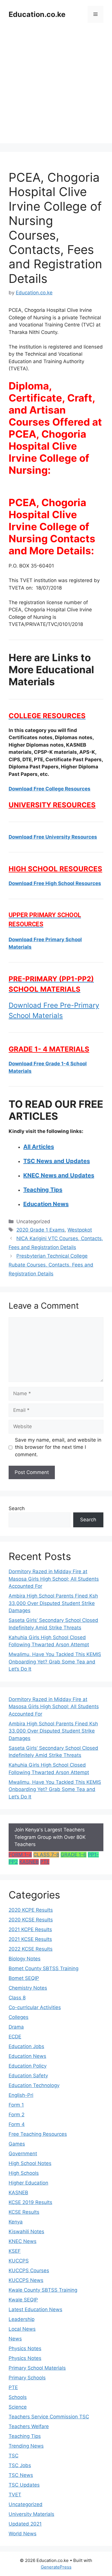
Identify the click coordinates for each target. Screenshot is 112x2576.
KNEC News (23, 2241)
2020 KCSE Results (31, 1920)
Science (18, 2407)
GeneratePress (56, 2567)
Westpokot (80, 1230)
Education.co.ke (37, 14)
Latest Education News (35, 2309)
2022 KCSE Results (31, 1949)
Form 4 (17, 2124)
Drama (16, 2027)
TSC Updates (24, 2485)
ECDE (15, 2037)
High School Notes (30, 2163)
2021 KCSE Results (30, 1939)
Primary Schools (27, 2378)
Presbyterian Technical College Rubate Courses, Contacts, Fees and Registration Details (51, 1265)
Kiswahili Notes (26, 2232)
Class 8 (17, 1998)
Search (17, 1508)
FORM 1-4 (20, 1855)
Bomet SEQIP (24, 1978)
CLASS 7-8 (46, 1855)
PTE (45, 1862)
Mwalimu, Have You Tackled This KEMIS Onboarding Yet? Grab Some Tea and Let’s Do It (55, 1662)
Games (17, 2144)
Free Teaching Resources (38, 2134)
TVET (15, 2495)
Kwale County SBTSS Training (43, 2290)
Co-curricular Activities (35, 2007)
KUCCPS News (26, 2280)
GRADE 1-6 (74, 1855)
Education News (27, 2056)
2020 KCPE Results (31, 1910)
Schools (18, 2397)
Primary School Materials (37, 2368)
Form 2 (17, 2115)
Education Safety (28, 2076)
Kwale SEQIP (23, 2300)
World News (23, 2534)
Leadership (22, 2319)
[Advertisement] (56, 87)
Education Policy (28, 2066)
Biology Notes (25, 1959)
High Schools (24, 2173)
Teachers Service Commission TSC (49, 2417)
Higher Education (28, 2183)
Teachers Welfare (29, 2426)
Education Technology (34, 2085)
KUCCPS (19, 2261)
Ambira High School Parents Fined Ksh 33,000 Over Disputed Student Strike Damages (53, 1603)
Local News (22, 2329)
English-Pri (21, 2095)
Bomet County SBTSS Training (44, 1968)
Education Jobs (26, 2046)
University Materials (31, 2514)
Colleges (19, 2017)
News (15, 2339)
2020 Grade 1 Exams (40, 1230)
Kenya (16, 2222)
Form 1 (16, 2105)
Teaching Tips (25, 2436)
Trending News (26, 2446)
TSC (13, 2456)
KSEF (15, 2251)
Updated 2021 (25, 2524)
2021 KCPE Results (30, 1929)
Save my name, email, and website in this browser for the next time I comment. (58, 1447)
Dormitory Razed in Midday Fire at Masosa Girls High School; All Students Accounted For (54, 1579)
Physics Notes (25, 2348)
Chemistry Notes (28, 1988)
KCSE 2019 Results (30, 2202)
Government (23, 2154)
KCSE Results (24, 2212)
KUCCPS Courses (29, 2270)
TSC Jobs (20, 2465)
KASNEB (29, 1862)
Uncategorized (26, 2504)
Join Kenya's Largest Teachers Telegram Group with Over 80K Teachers (50, 1837)
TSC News (21, 2475)
